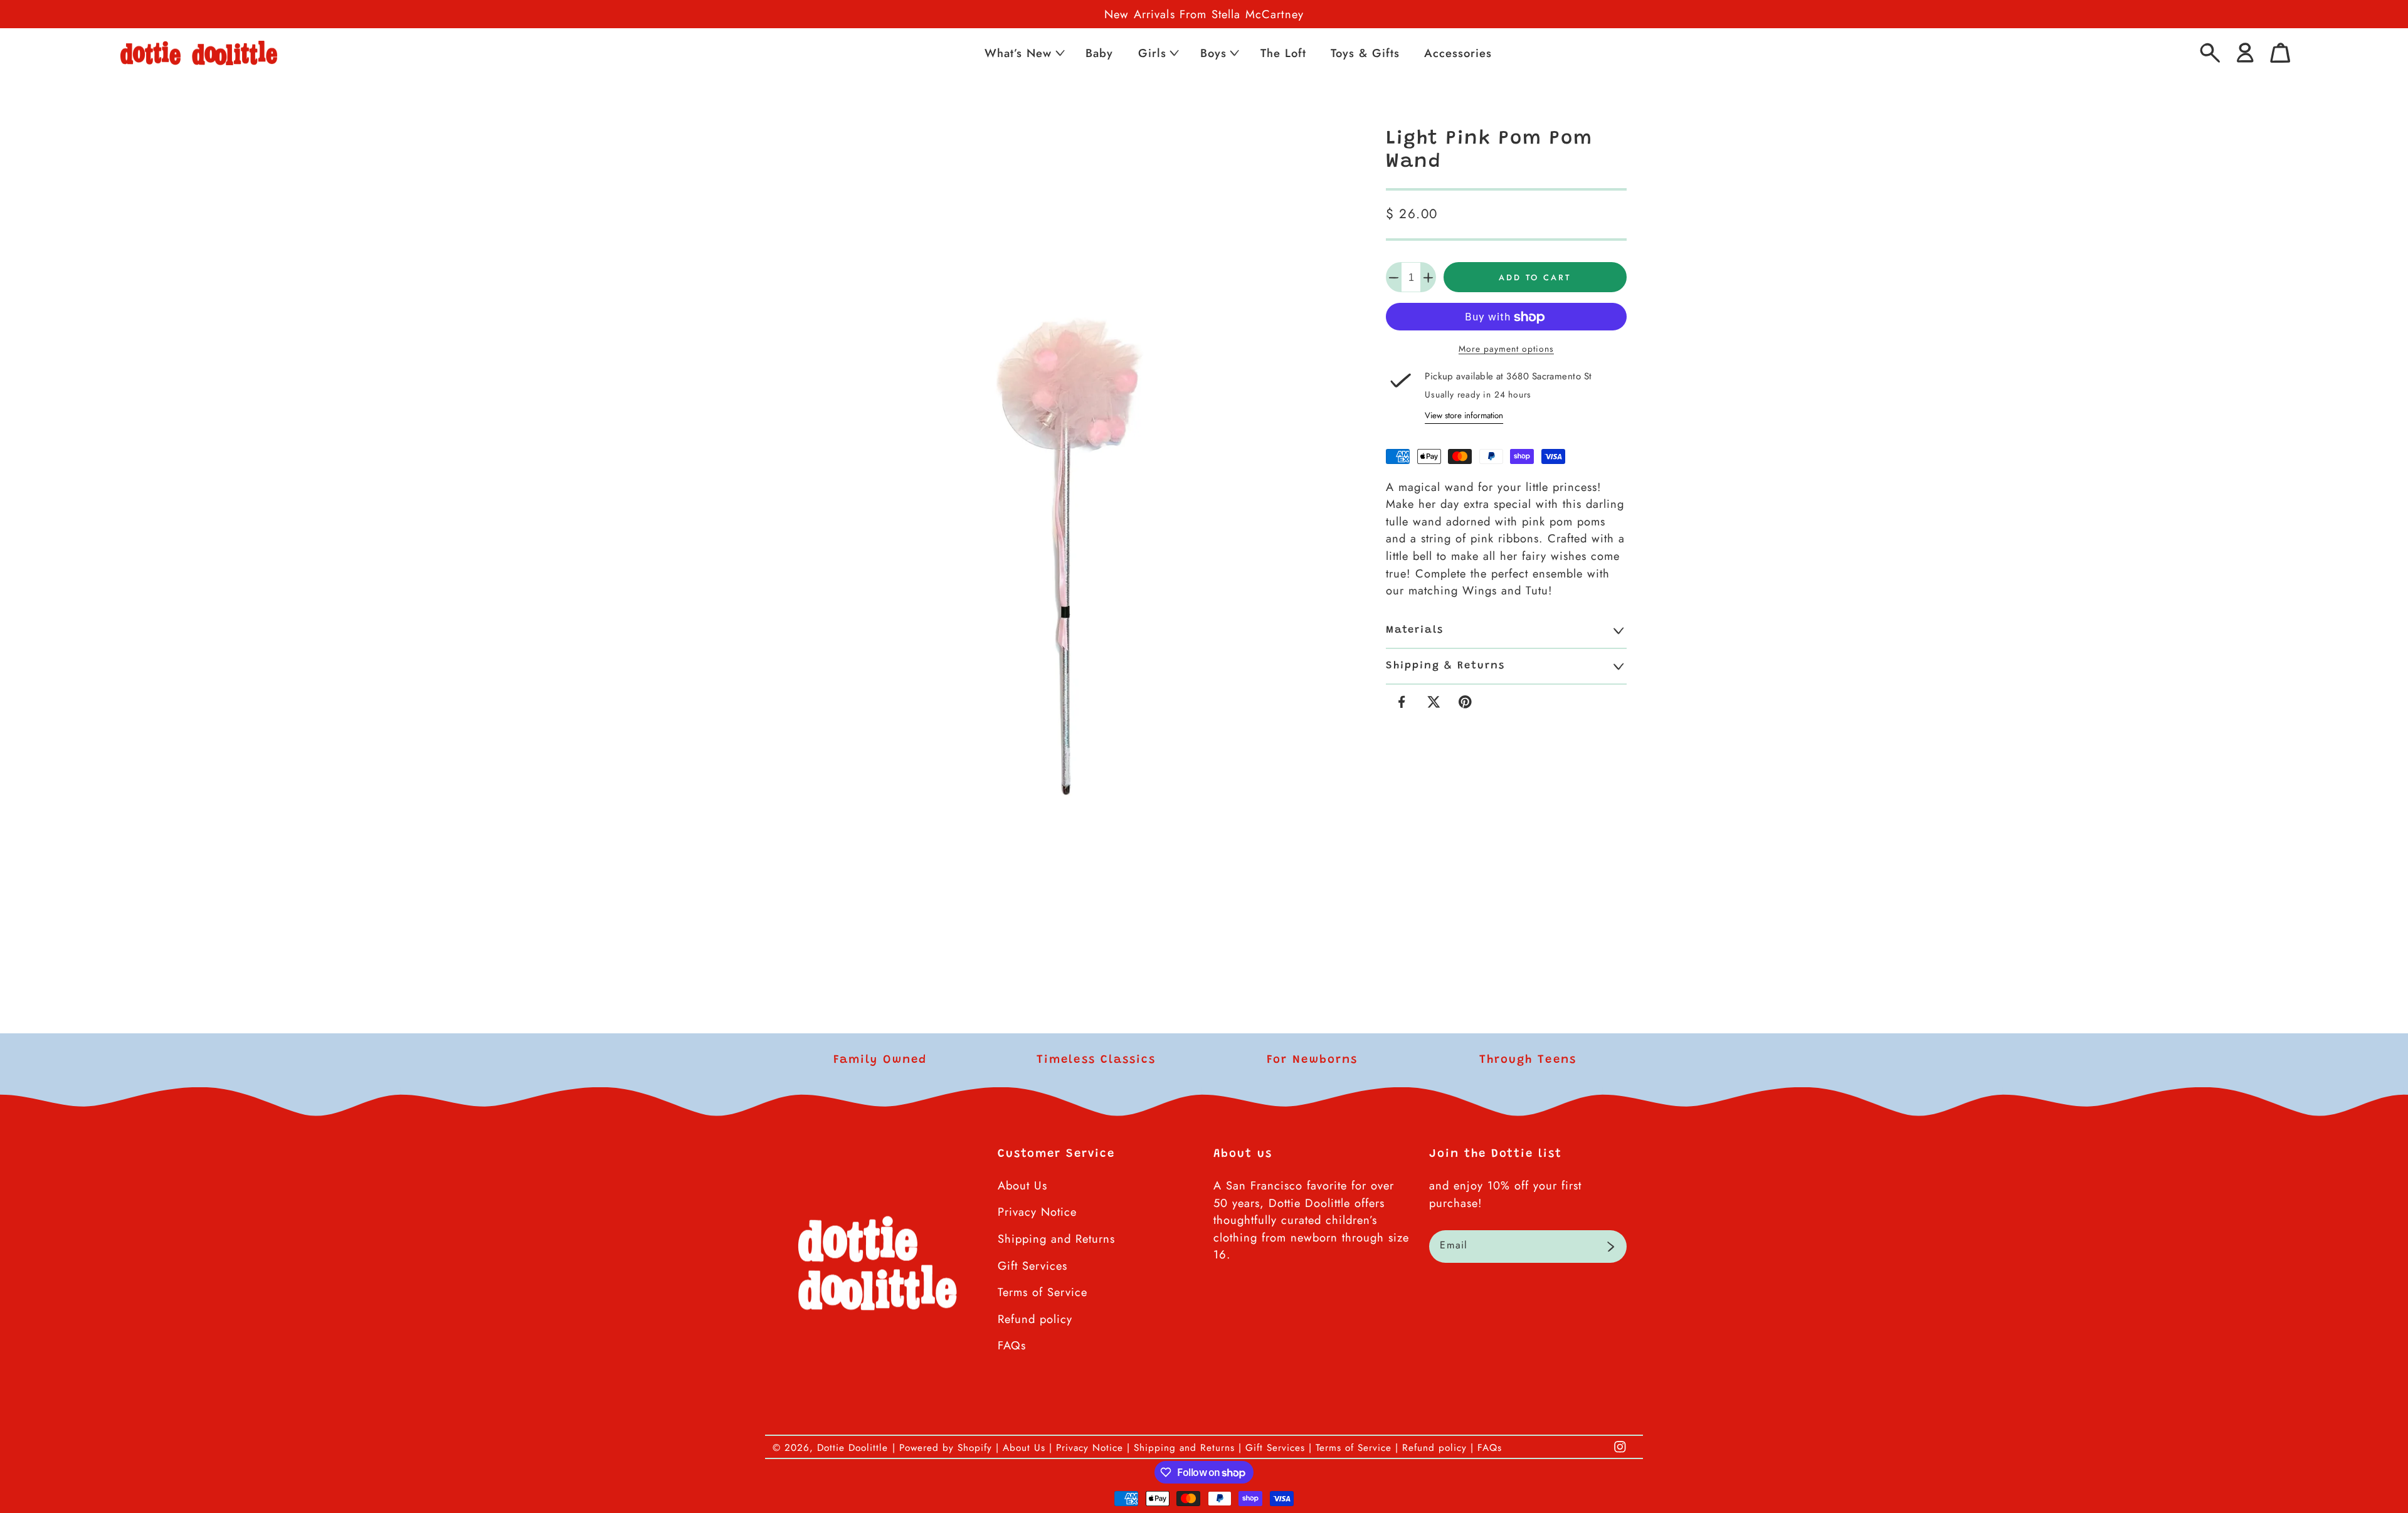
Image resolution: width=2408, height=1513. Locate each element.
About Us (1022, 1185)
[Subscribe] (1611, 1247)
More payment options (1506, 349)
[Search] (2210, 53)
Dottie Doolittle (853, 1448)
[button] (1023, 53)
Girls (1152, 53)
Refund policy (1035, 1319)
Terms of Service (1043, 1292)
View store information (1464, 415)
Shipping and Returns (1056, 1239)
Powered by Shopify (946, 1448)
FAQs (1012, 1345)
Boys (1213, 53)
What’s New (1018, 53)
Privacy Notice (1037, 1212)
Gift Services (1032, 1266)
